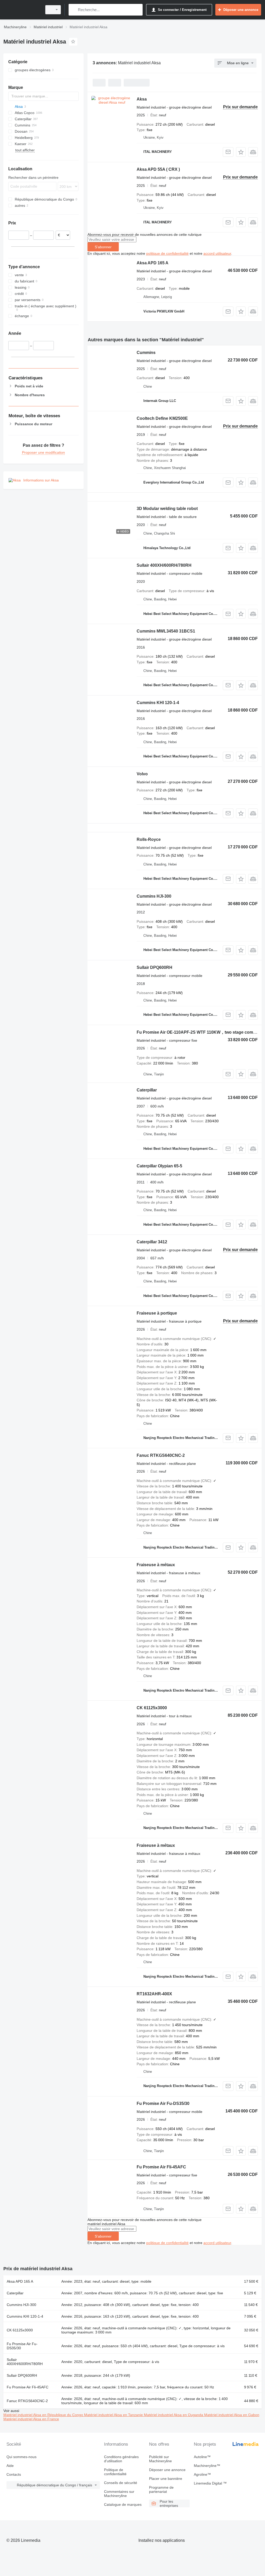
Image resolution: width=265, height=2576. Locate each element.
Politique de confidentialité (115, 2472)
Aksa (142, 99)
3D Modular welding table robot (167, 509)
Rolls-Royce (149, 839)
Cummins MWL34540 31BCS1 (166, 631)
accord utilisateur (217, 253)
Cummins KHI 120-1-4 (158, 703)
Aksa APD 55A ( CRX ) (158, 169)
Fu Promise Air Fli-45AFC (161, 2167)
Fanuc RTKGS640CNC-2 (161, 1455)
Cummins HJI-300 (154, 896)
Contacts (14, 2474)
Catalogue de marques (123, 2504)
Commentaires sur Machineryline (119, 2494)
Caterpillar (147, 1090)
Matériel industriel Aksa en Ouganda (174, 2415)
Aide (10, 2466)
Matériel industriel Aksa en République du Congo (44, 2415)
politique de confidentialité (167, 253)
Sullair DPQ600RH (154, 967)
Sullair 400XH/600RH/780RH (164, 565)
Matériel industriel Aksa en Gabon (232, 2415)
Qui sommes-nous (21, 2457)
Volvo (142, 774)
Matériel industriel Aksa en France (31, 2419)
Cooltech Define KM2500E (162, 418)
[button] (241, 152)
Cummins (146, 353)
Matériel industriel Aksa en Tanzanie (114, 2415)
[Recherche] (74, 10)
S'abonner (103, 247)
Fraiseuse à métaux (156, 1565)
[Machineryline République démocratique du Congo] (22, 10)
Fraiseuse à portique (157, 1313)
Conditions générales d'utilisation (121, 2459)
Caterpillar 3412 (152, 1242)
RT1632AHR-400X (154, 1994)
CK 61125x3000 (152, 1708)
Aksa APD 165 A (153, 263)
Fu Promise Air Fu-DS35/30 (163, 2103)
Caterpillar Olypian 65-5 (159, 1166)
